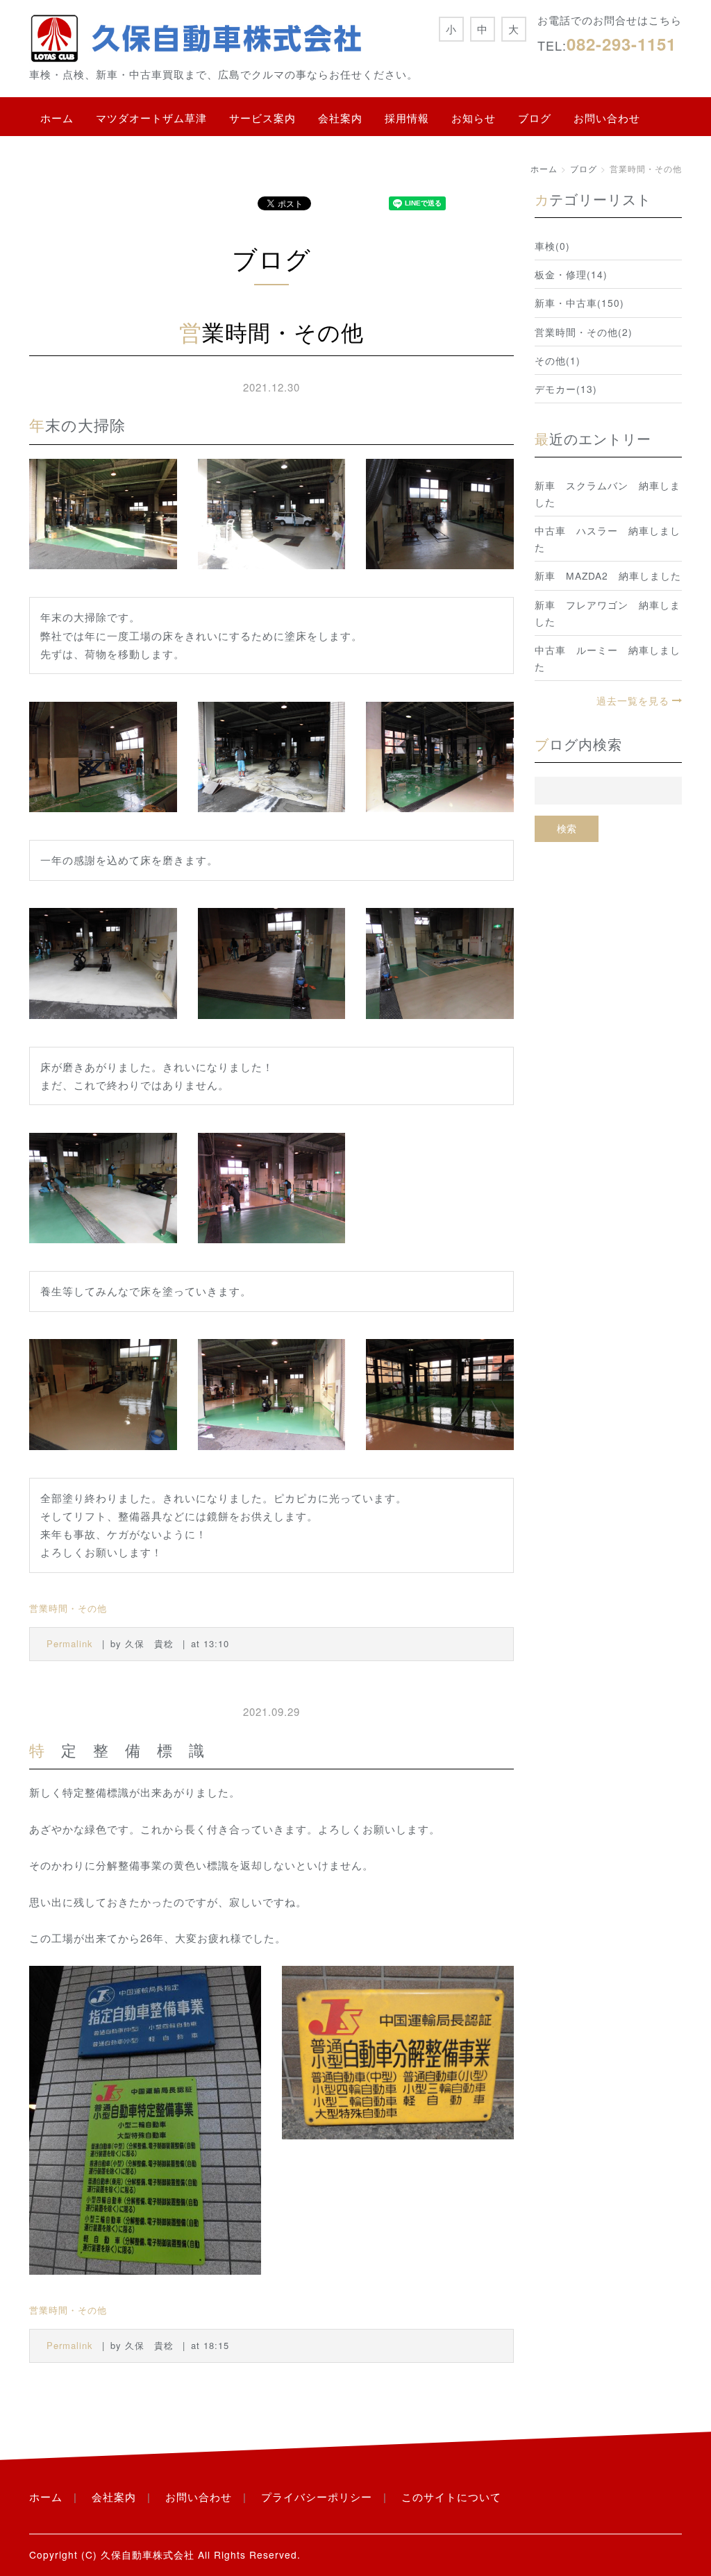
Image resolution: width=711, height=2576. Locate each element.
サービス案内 (262, 118)
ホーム (57, 118)
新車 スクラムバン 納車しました (608, 494)
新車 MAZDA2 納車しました (608, 575)
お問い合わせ (607, 118)
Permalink (70, 1643)
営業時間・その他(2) (584, 332)
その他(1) (558, 360)
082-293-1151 (621, 44)
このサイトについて (451, 2497)
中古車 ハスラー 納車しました (608, 539)
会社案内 (340, 118)
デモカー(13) (566, 389)
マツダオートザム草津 (151, 118)
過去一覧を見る (633, 700)
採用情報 (407, 118)
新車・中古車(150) (579, 303)
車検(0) (552, 246)
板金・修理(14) (571, 274)
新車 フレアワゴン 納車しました (608, 613)
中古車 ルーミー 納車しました (608, 658)
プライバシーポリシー (317, 2497)
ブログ (535, 118)
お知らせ (474, 118)
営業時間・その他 (68, 1608)
